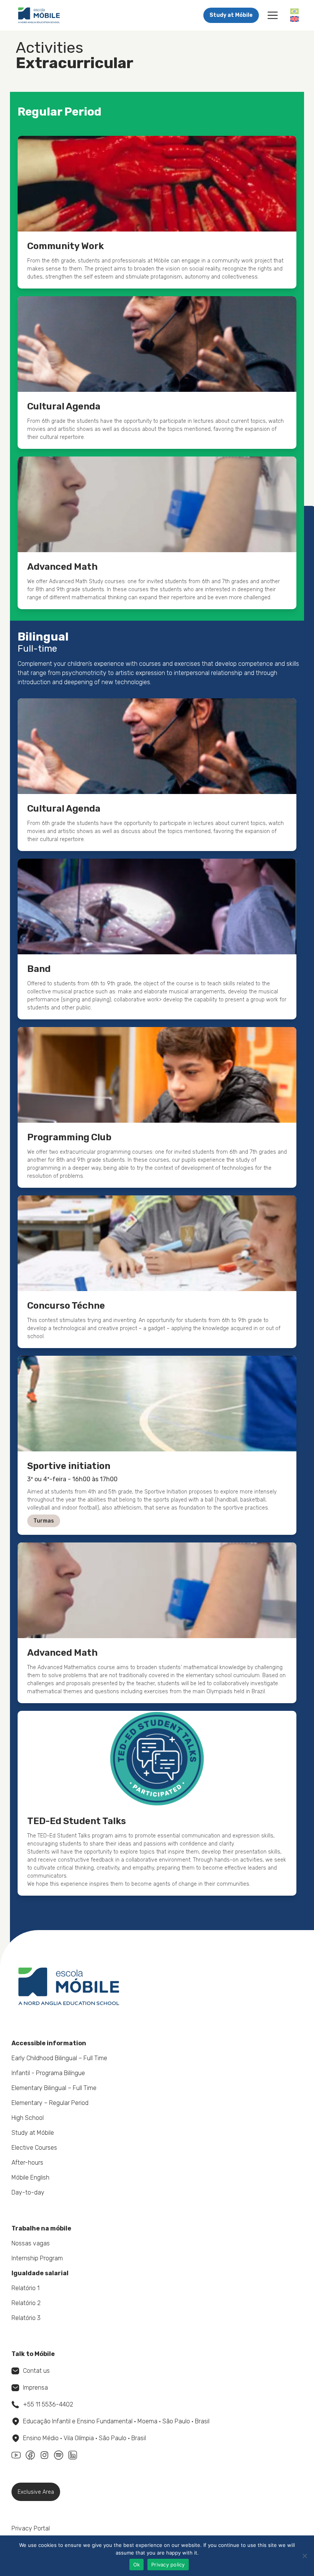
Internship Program (37, 2258)
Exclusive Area (36, 2492)
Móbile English (30, 2177)
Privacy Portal (31, 2528)
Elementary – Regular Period (50, 2103)
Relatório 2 (26, 2303)
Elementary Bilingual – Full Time (54, 2088)
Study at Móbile (231, 15)
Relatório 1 (25, 2288)
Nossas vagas (31, 2243)
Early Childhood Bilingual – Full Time (59, 2058)
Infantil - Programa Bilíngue (48, 2073)
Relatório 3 (26, 2318)
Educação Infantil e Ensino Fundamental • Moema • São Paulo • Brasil (116, 2421)
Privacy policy (168, 2565)
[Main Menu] (273, 15)
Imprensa (35, 2388)
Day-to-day (28, 2192)
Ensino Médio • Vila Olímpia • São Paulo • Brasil (84, 2438)
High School (28, 2118)
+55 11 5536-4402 (48, 2404)
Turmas (44, 1521)
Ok (137, 2565)
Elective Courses (34, 2148)
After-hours (27, 2163)
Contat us (36, 2371)
